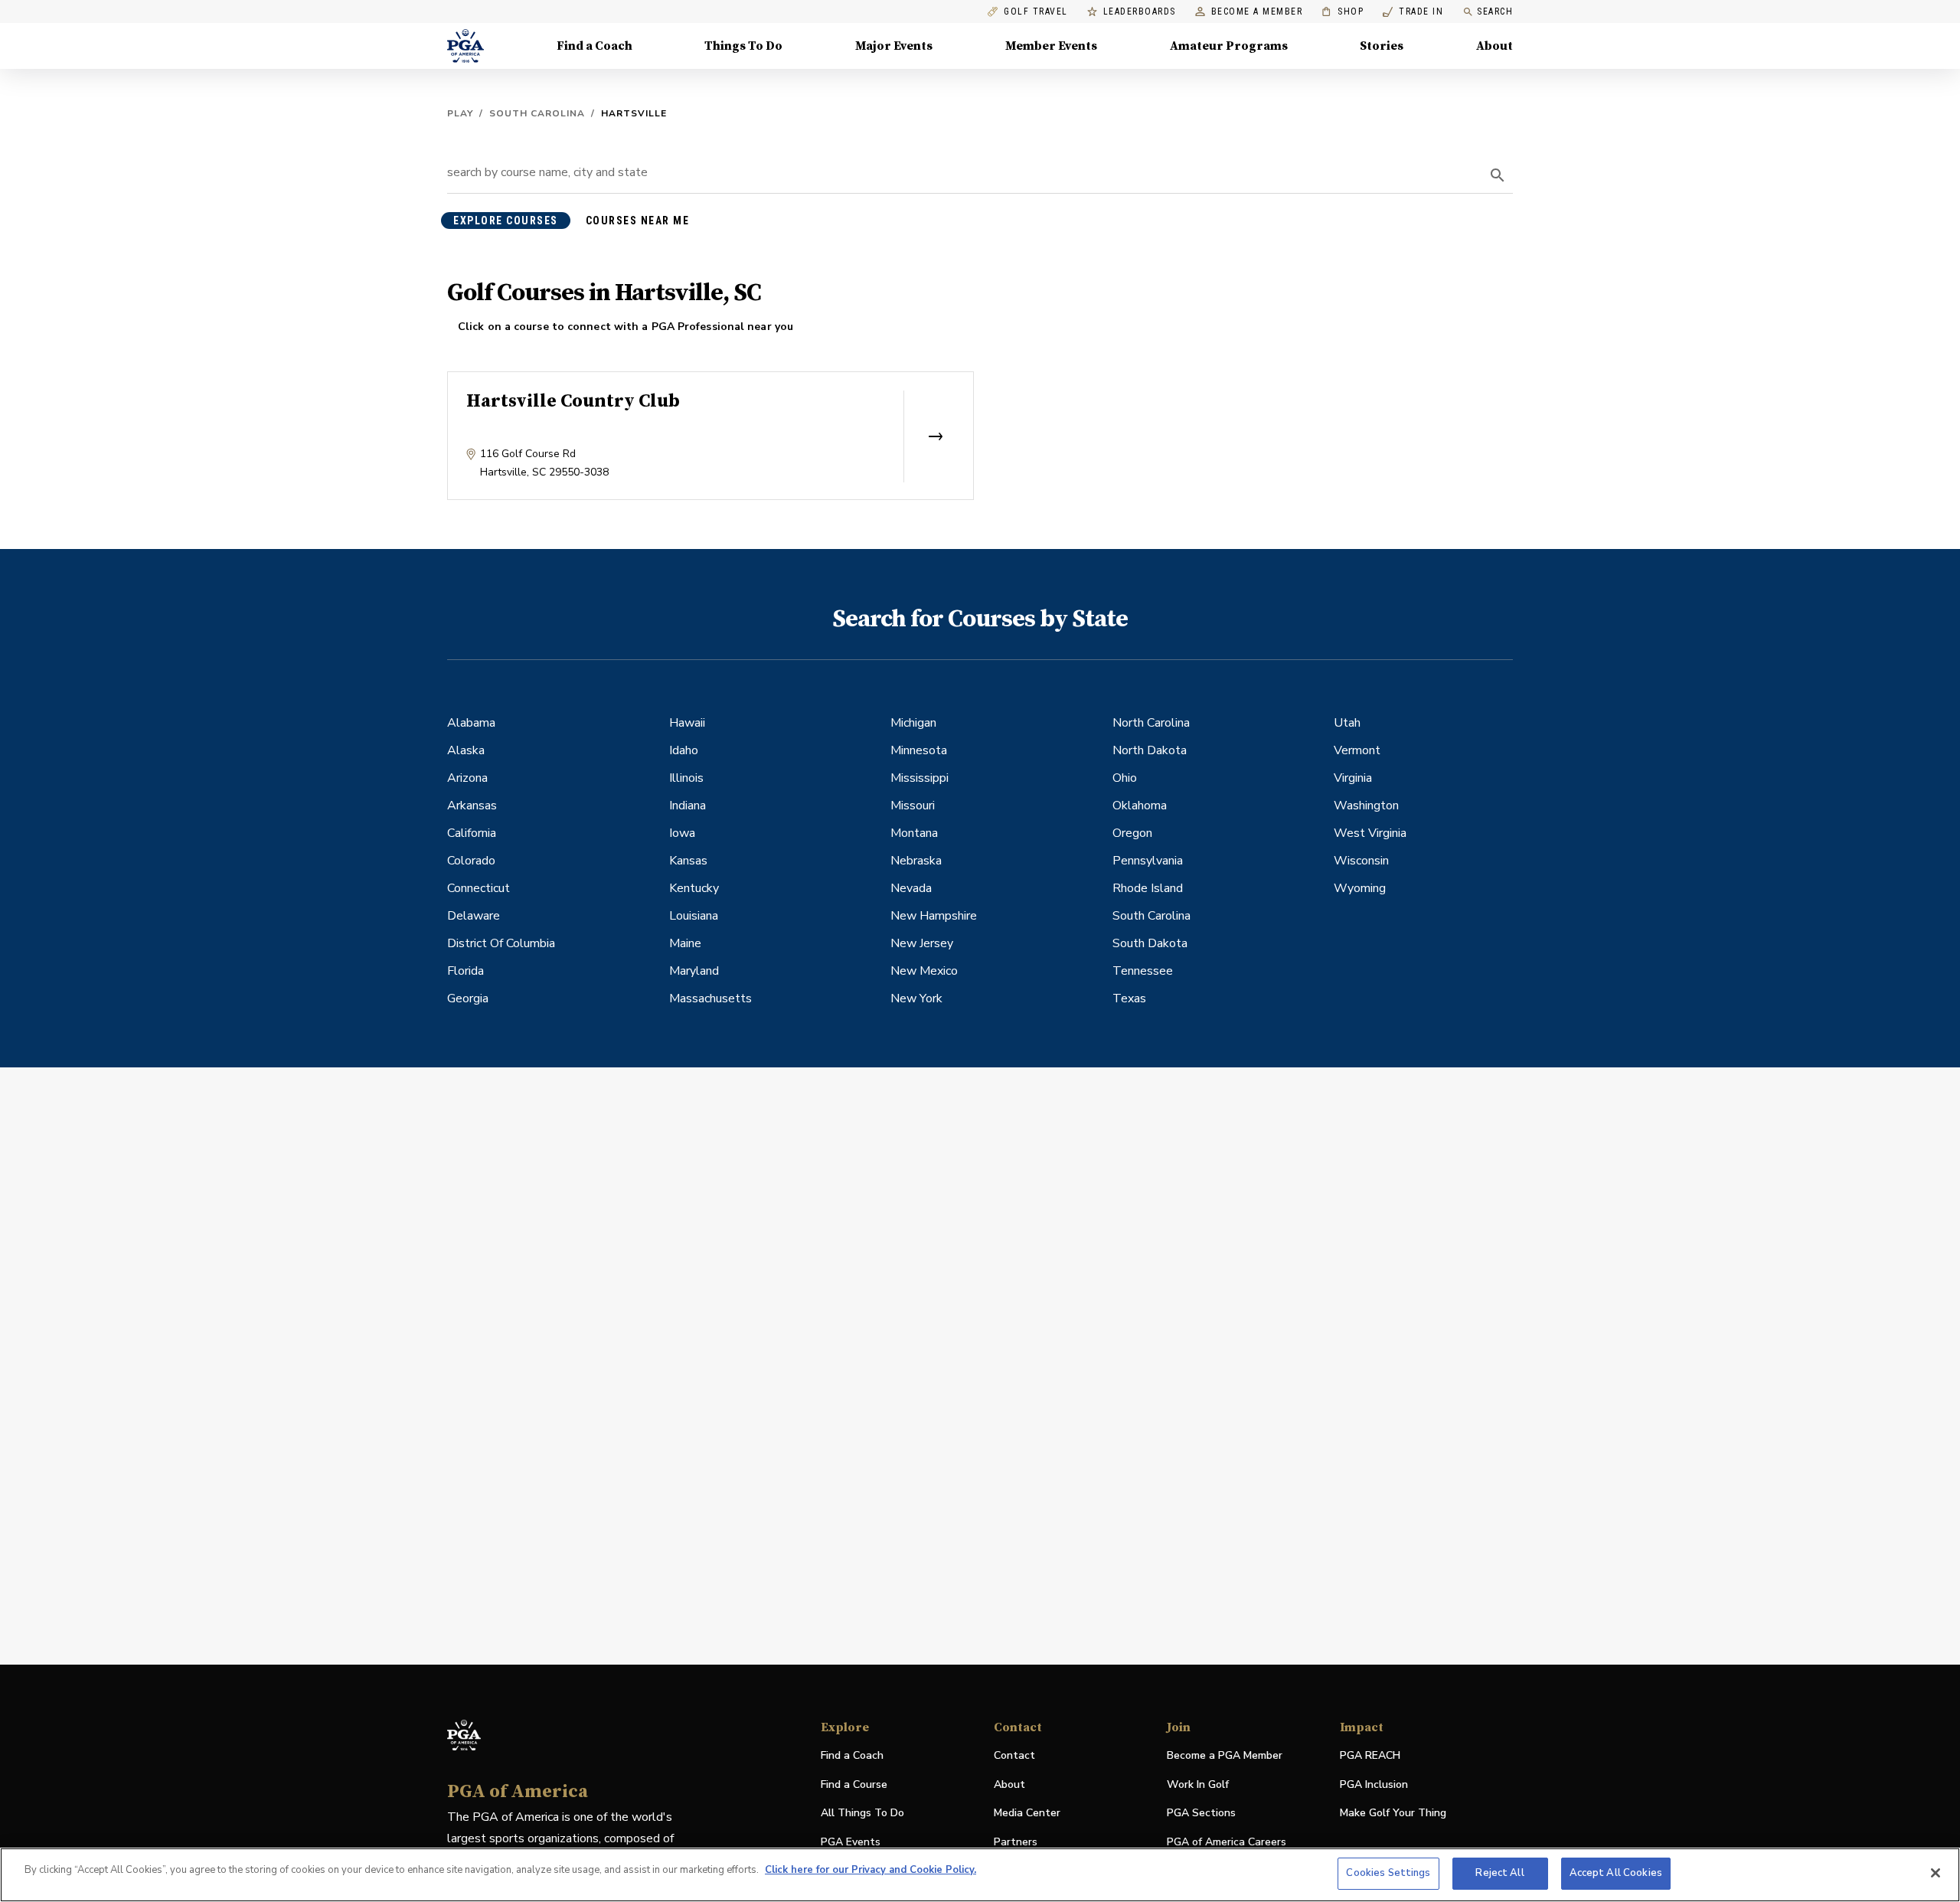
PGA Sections (1201, 1813)
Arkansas (472, 806)
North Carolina (1151, 723)
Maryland (694, 971)
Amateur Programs (1229, 46)
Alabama (471, 723)
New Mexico (924, 971)
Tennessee (1143, 971)
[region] (980, 1875)
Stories (1382, 46)
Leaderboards (1140, 12)
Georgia (468, 998)
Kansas (688, 861)
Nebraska (916, 861)
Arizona (467, 778)
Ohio (1125, 778)
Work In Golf (1198, 1784)
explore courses (506, 221)
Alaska (466, 750)
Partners (1016, 1842)
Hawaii (687, 723)
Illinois (686, 778)
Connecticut (479, 888)
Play (460, 113)
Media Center (1027, 1814)
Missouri (913, 806)
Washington (1366, 806)
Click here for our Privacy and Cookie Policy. (871, 1870)
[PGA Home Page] (465, 46)
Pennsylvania (1148, 861)
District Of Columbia (501, 943)
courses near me (638, 221)
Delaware (474, 916)
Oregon (1132, 833)
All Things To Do (862, 1813)
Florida (465, 971)
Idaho (684, 750)
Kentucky (694, 888)
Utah (1347, 723)
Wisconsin (1361, 861)
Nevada (911, 888)
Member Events (1051, 46)
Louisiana (694, 916)
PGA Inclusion (1374, 1784)
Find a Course (854, 1784)
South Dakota (1150, 943)
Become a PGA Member (1225, 1755)
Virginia (1353, 778)
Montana (914, 833)
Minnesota (919, 750)
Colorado (471, 861)
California (472, 833)
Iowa (682, 833)
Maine (685, 943)
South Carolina (537, 113)
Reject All (1499, 1873)
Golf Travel (1036, 12)
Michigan (913, 723)
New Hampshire (934, 916)
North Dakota (1150, 750)
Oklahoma (1140, 806)
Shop (1343, 12)
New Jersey (922, 943)
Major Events (894, 46)
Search (1495, 11)
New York (916, 998)
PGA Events (851, 1842)
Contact (1014, 1755)
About (1494, 46)
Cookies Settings (1388, 1873)
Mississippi (920, 778)
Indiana (688, 806)
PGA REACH (1370, 1756)
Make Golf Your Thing (1393, 1814)
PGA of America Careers (1227, 1843)
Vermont (1357, 750)
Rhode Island (1148, 888)
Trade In (1413, 12)
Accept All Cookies (1616, 1873)
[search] (1498, 175)
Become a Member (1257, 12)
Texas (1129, 998)
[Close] (1935, 1873)
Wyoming (1360, 888)
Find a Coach (595, 46)
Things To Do (743, 46)
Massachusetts (710, 998)
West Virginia (1370, 833)
